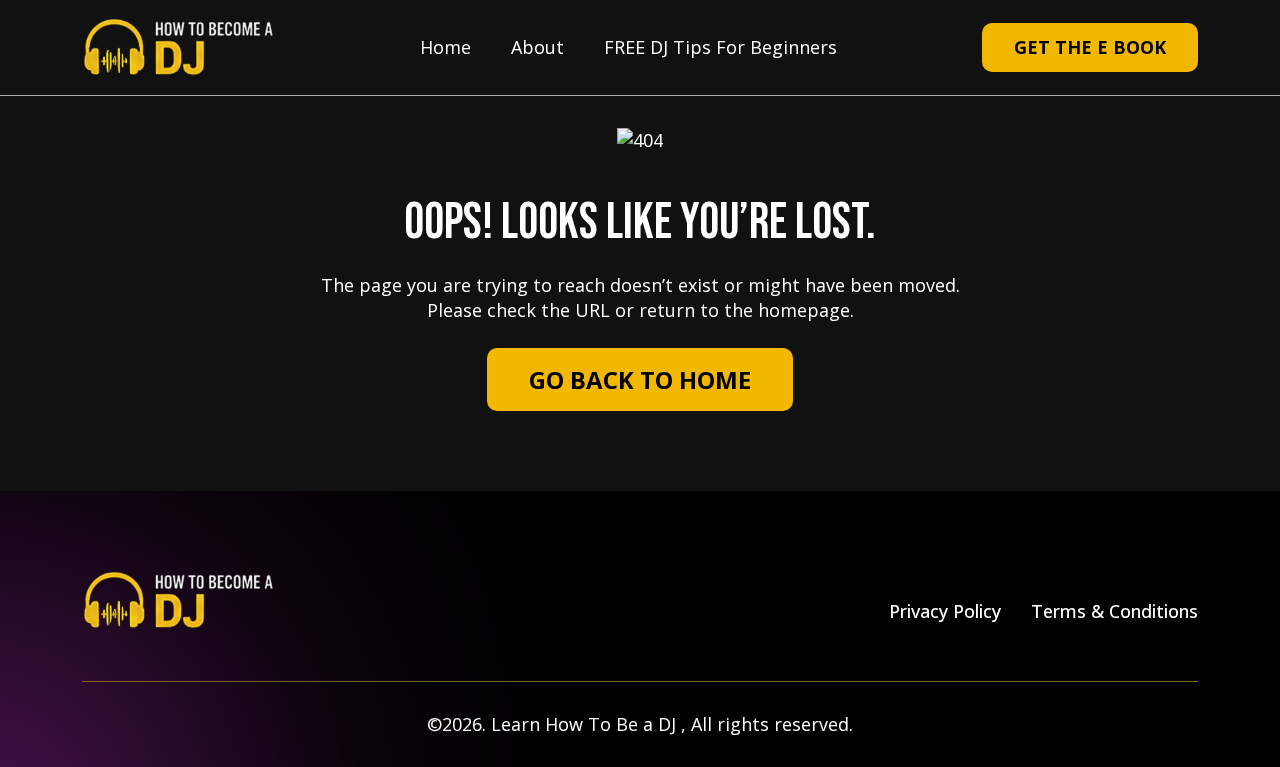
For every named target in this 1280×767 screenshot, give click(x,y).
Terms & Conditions (1114, 611)
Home (445, 47)
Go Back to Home (640, 379)
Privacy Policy (945, 611)
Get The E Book (1090, 47)
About (537, 47)
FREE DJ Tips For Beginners (720, 47)
